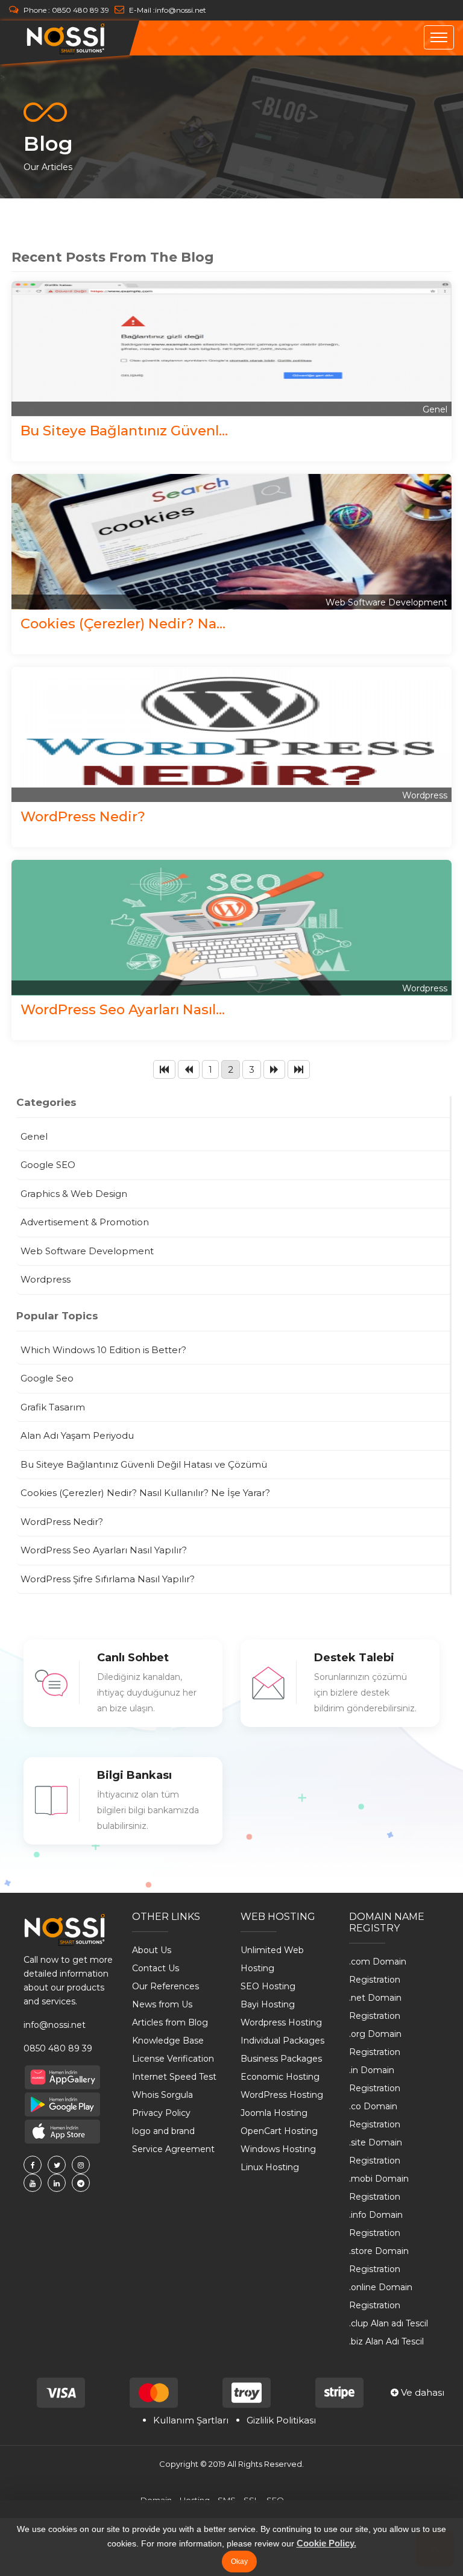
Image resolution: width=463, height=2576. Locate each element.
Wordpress (425, 795)
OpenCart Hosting (279, 2131)
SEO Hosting (268, 1986)
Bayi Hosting (268, 2004)
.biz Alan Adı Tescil (386, 2341)
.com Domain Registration (378, 1971)
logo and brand (163, 2131)
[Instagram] (81, 2165)
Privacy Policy (161, 2113)
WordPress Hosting (282, 2095)
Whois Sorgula (162, 2095)
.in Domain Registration (375, 2079)
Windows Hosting (278, 2149)
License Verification (173, 2059)
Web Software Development (386, 602)
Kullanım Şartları (191, 2420)
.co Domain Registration (375, 2115)
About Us (152, 1950)
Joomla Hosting (274, 2113)
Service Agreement (173, 2149)
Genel (435, 409)
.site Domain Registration (376, 2151)
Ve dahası (421, 2392)
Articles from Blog (170, 2022)
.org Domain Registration (375, 2043)
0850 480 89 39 (80, 10)
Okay (239, 2562)
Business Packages (281, 2059)
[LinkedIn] (57, 2183)
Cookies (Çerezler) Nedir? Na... (123, 623)
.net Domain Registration (375, 2007)
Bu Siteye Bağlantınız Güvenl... (124, 431)
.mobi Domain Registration (379, 2188)
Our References (165, 1986)
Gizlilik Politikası (281, 2420)
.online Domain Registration (381, 2296)
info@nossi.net (181, 10)
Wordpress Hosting (281, 2022)
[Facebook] (33, 2165)
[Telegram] (81, 2183)
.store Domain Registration (379, 2260)
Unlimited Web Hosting (272, 1959)
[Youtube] (33, 2183)
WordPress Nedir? (83, 816)
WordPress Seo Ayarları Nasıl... (123, 1009)
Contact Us (156, 1968)
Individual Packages (282, 2041)
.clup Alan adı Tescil (389, 2323)
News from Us (162, 2004)
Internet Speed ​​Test (174, 2077)
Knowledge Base (168, 2041)
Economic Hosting (280, 2077)
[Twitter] (57, 2165)
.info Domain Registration (376, 2224)
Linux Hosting (270, 2167)
